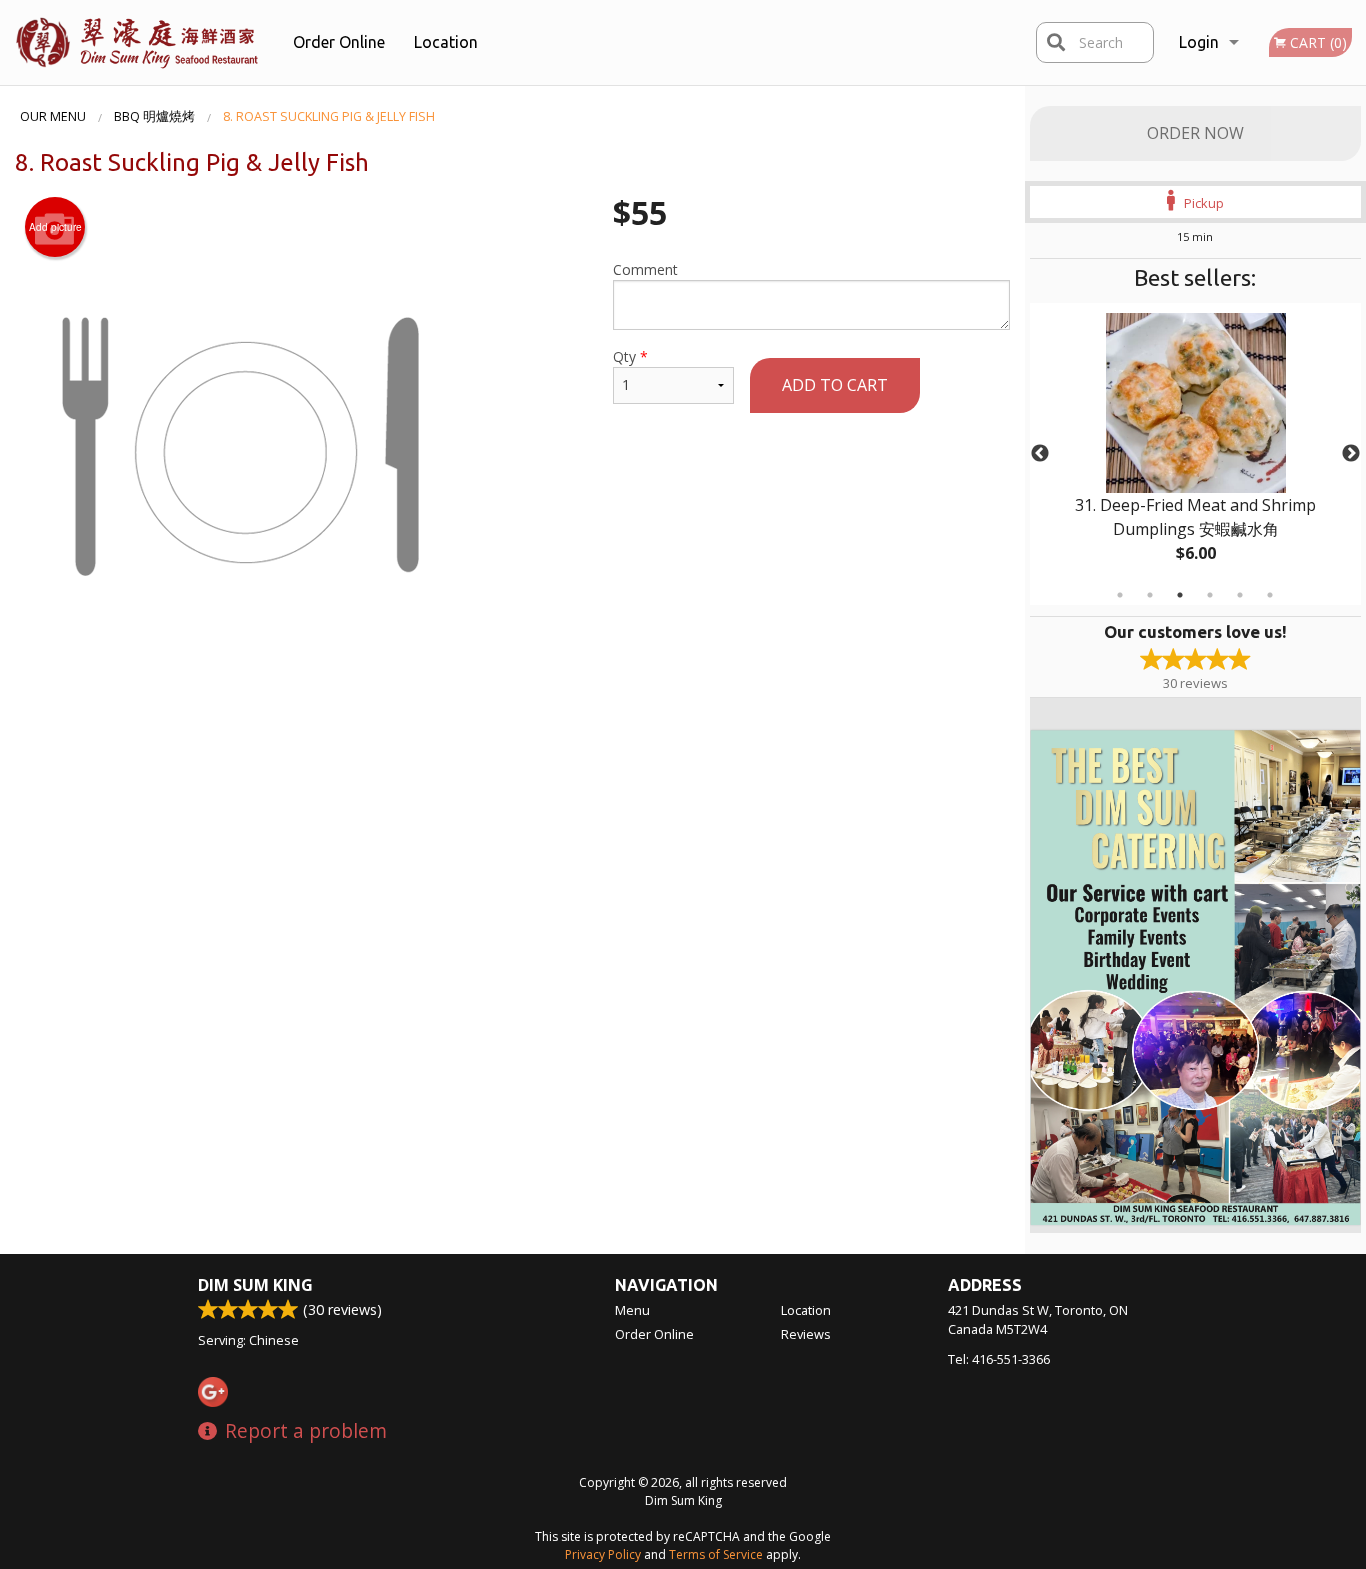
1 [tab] (1120, 595)
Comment (645, 269)
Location (446, 42)
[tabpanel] (1196, 454)
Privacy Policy (603, 1554)
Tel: (999, 1359)
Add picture (55, 227)
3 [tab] (1180, 595)
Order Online (339, 42)
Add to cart (835, 385)
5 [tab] (1240, 595)
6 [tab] (1270, 595)
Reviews (806, 1334)
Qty (630, 356)
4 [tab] (1210, 595)
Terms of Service (716, 1554)
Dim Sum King (255, 1285)
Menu (632, 1310)
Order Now (1195, 133)
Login (1199, 42)
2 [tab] (1150, 595)
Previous (1040, 454)
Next (1351, 454)
